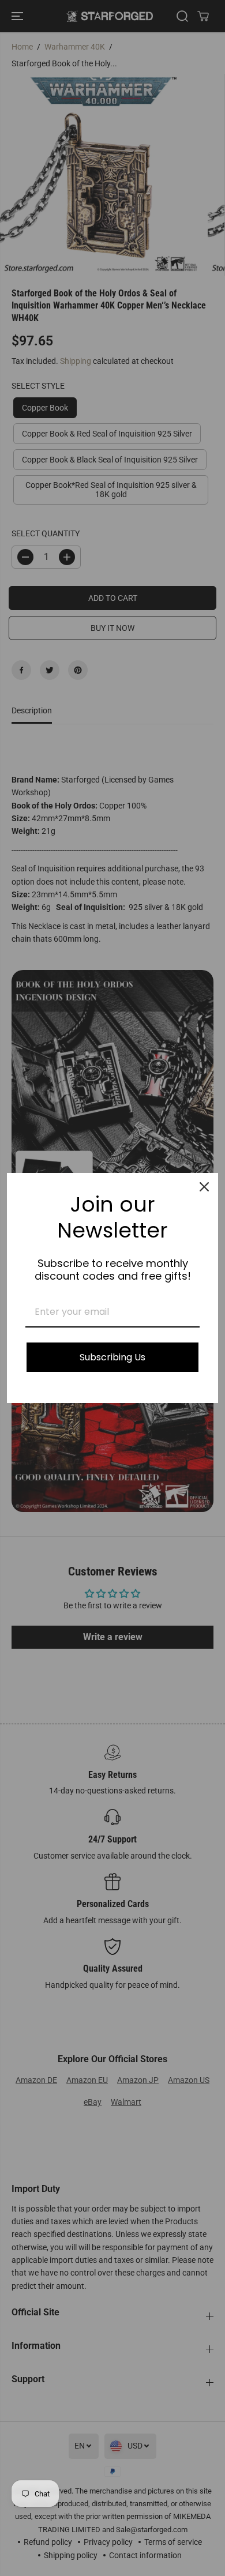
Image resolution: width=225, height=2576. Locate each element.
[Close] (204, 1187)
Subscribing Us (112, 1357)
